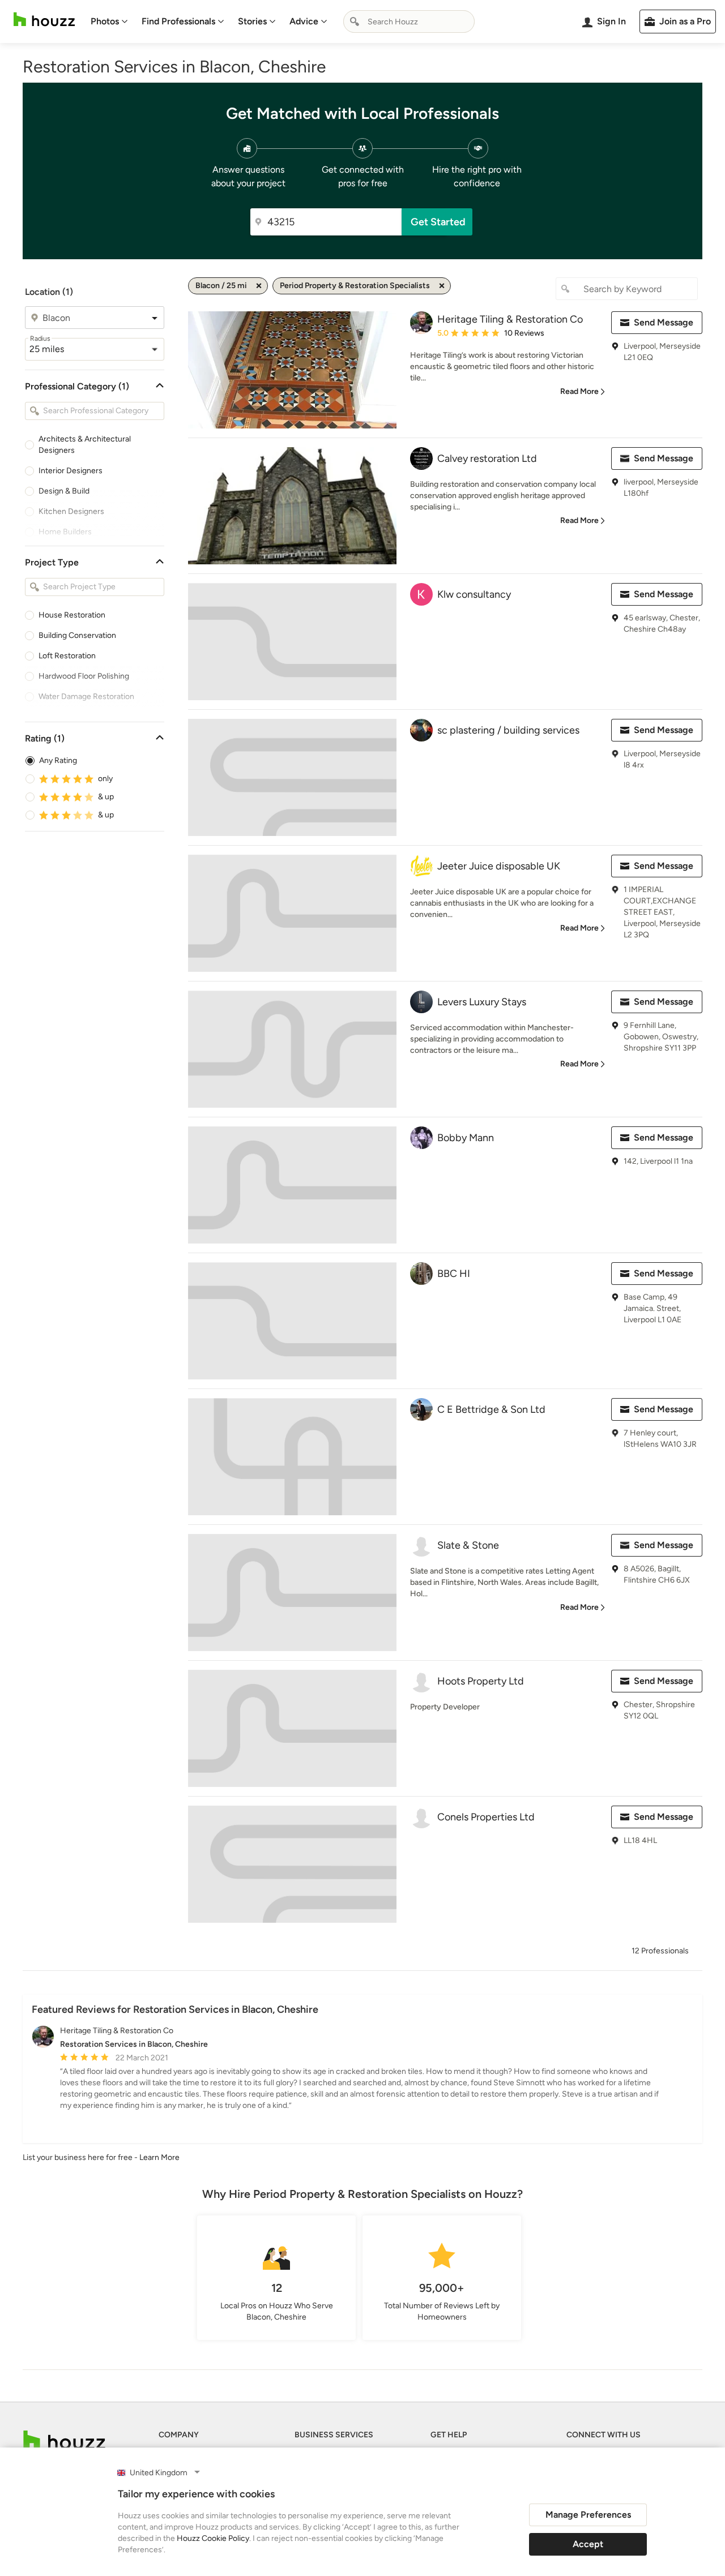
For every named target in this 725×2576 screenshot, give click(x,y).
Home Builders (65, 532)
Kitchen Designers (71, 511)
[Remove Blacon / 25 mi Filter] (259, 286)
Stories (252, 21)
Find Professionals (178, 21)
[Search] (355, 22)
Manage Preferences (588, 2515)
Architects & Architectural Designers (85, 445)
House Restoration (72, 615)
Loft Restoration (67, 656)
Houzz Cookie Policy (213, 2538)
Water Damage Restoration (86, 696)
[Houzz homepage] (44, 20)
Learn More (159, 2157)
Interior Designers (71, 471)
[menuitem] (109, 22)
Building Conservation (77, 635)
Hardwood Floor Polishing (84, 676)
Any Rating (58, 760)
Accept (588, 2544)
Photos (105, 21)
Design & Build (64, 491)
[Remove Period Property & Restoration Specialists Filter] (442, 286)
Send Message (664, 322)
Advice (304, 21)
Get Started (438, 222)
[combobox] (409, 22)
